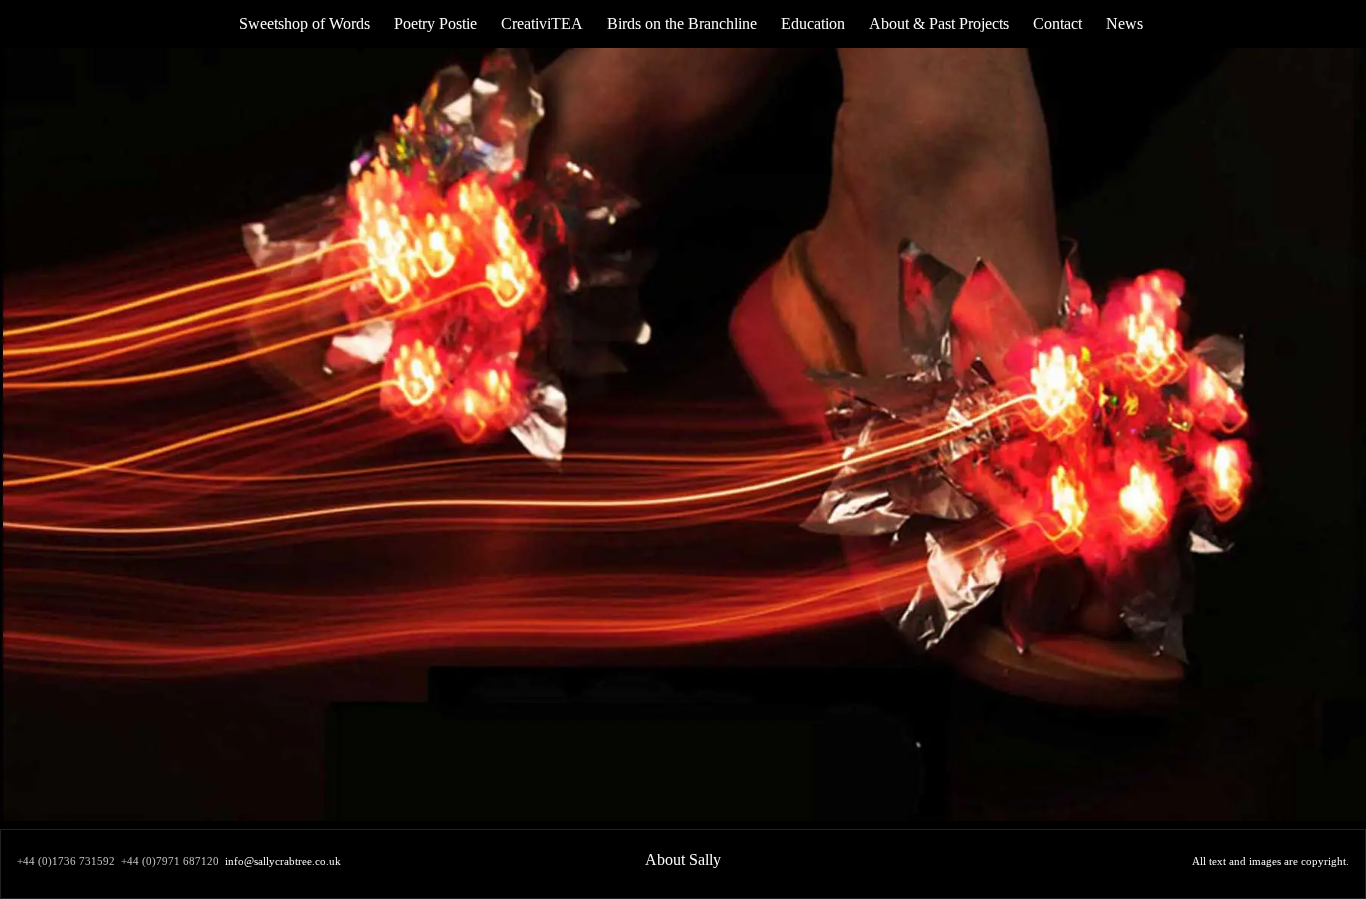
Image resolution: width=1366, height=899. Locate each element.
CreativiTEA (542, 23)
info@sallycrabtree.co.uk (283, 861)
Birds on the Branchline (682, 23)
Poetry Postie (435, 23)
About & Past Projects (939, 23)
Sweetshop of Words (304, 23)
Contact (1057, 23)
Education (813, 23)
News (1124, 23)
